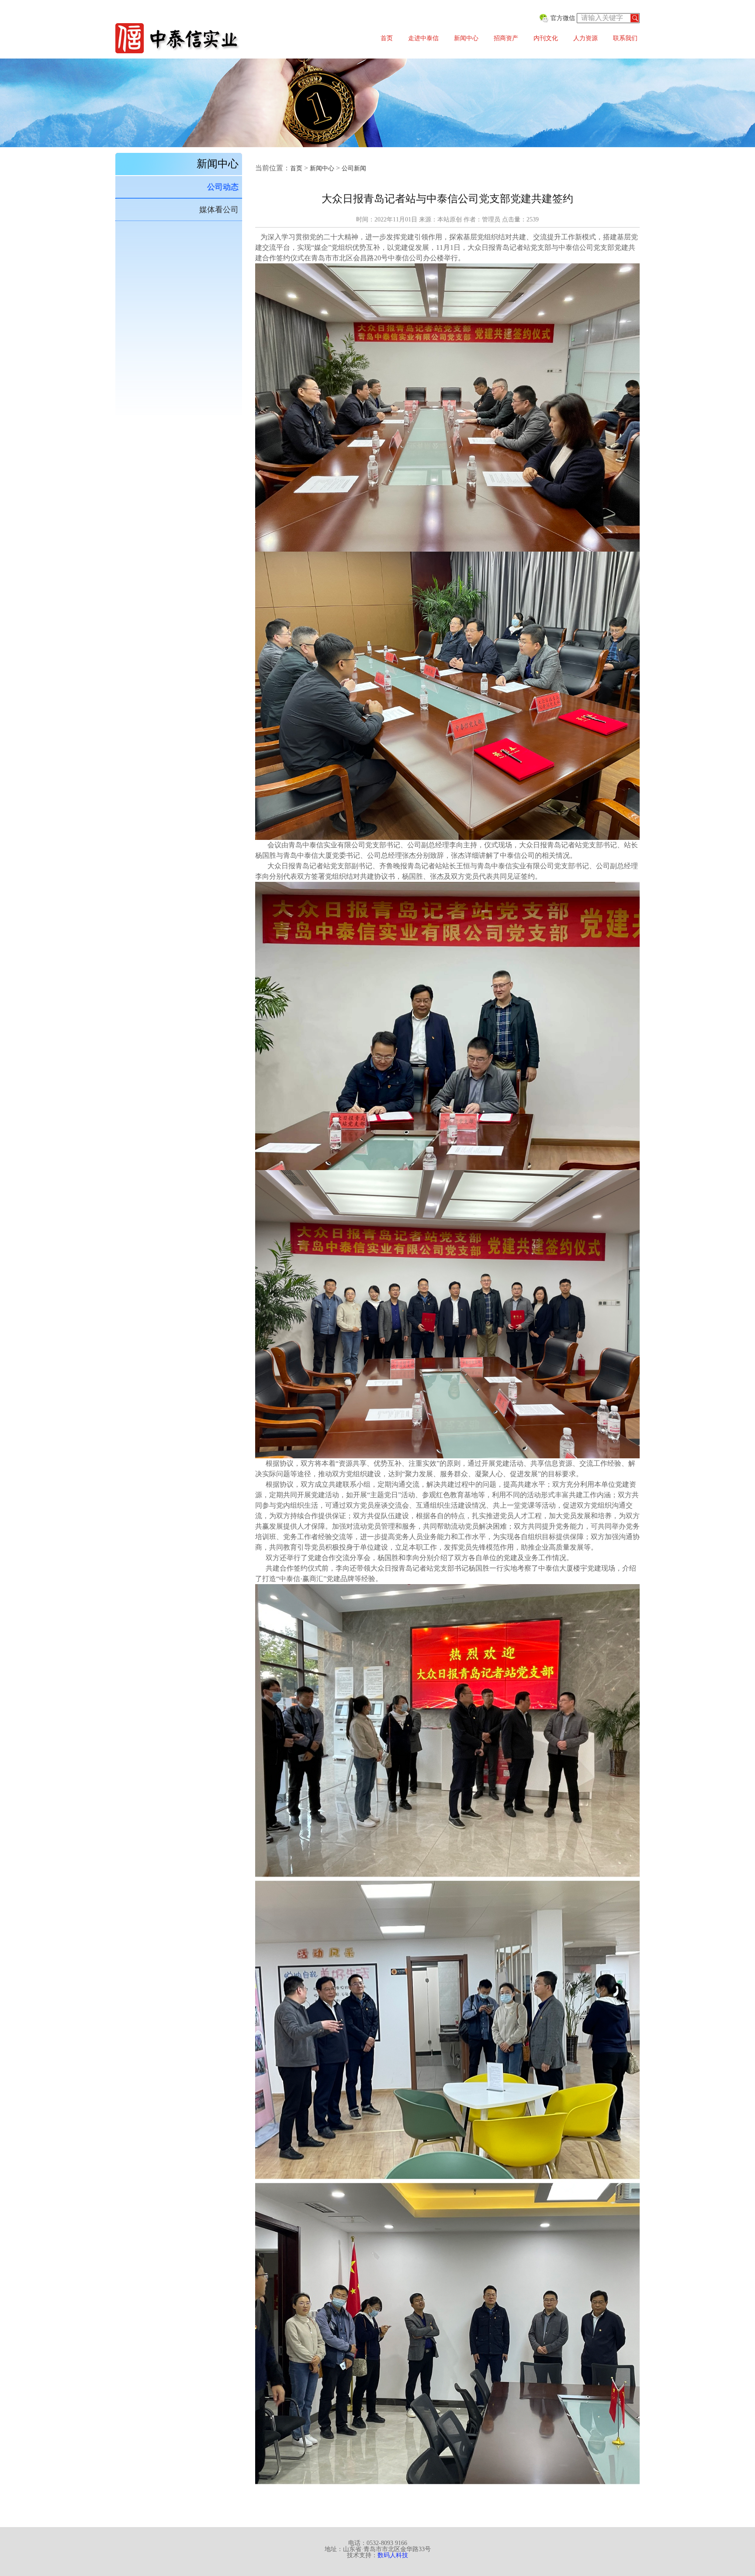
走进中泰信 (423, 38)
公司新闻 (354, 168)
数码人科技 (393, 2555)
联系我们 (625, 38)
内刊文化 (546, 38)
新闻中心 (466, 38)
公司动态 (223, 187)
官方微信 (563, 18)
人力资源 (585, 38)
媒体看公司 (219, 210)
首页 (387, 38)
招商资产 (506, 38)
